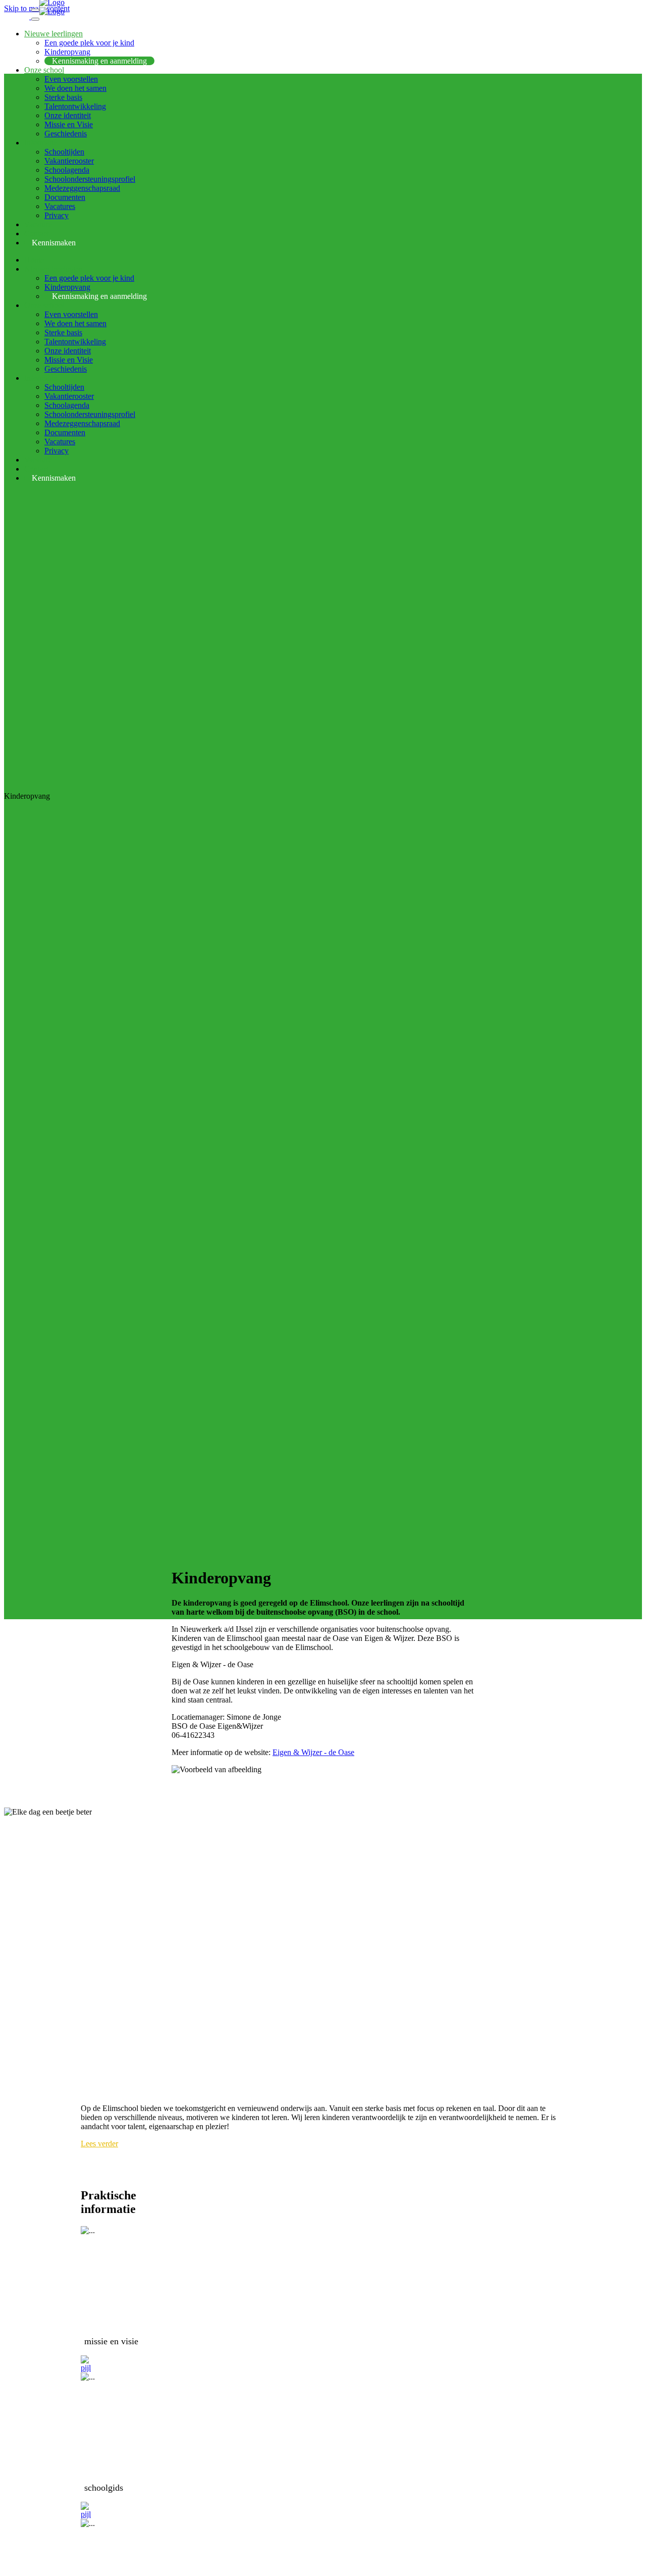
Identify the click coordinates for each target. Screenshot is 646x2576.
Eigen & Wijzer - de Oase (313, 1752)
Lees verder (99, 2144)
